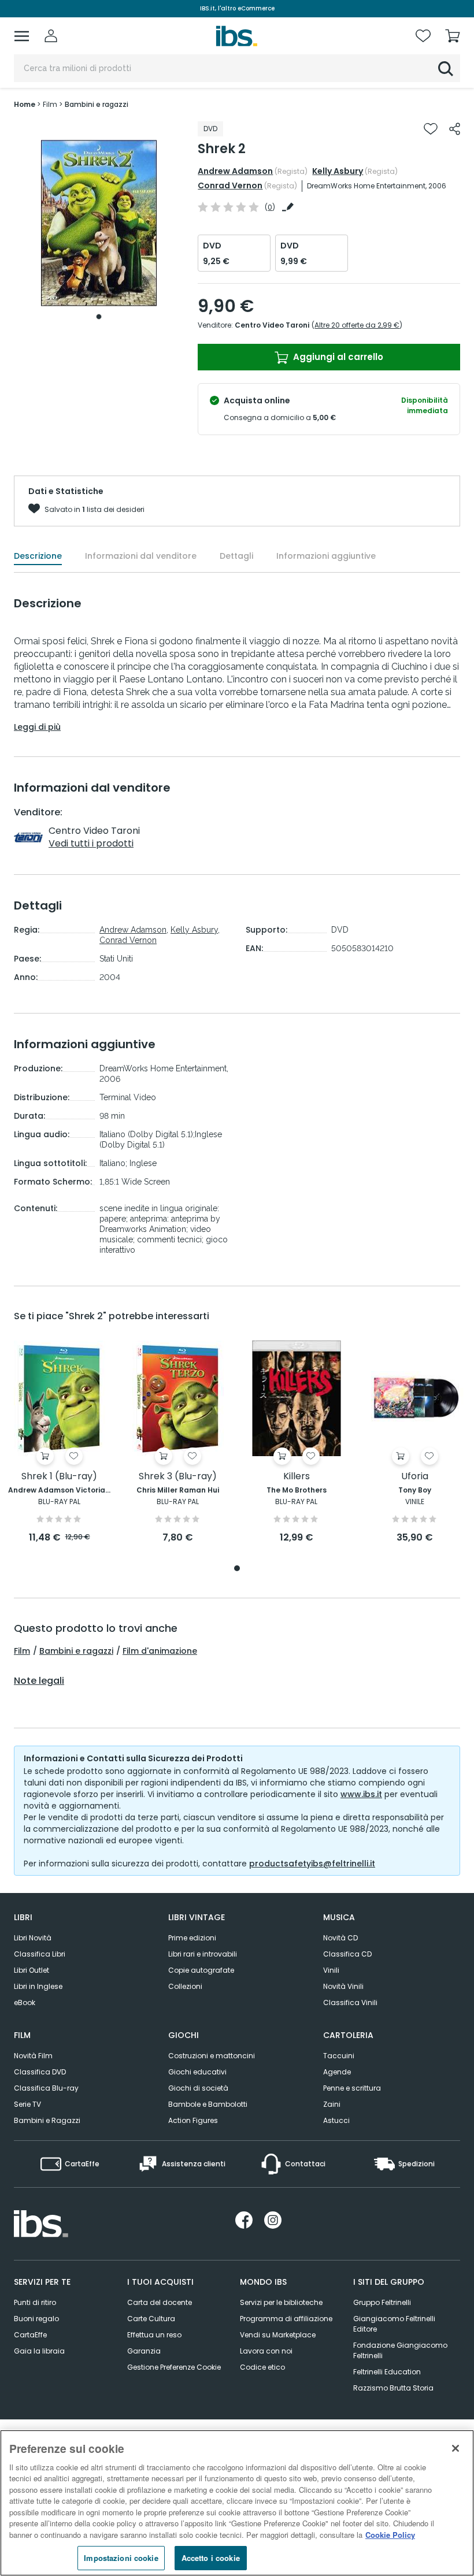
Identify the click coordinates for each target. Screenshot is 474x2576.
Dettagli (236, 556)
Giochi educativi (197, 2072)
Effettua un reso (154, 2335)
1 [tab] (99, 317)
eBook (25, 2002)
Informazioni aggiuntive (326, 556)
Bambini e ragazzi (76, 1651)
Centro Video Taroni (272, 325)
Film (22, 1651)
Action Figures (193, 2120)
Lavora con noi (266, 2351)
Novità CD (340, 1938)
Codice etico (262, 2367)
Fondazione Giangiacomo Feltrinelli (400, 2350)
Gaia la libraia (39, 2351)
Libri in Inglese (38, 1986)
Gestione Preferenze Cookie (174, 2367)
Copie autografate (201, 1970)
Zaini (332, 2104)
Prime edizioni (192, 1938)
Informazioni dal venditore (141, 556)
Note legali (39, 1681)
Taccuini (339, 2056)
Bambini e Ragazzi (47, 2120)
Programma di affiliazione (286, 2319)
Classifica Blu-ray (46, 2088)
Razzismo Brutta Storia (393, 2388)
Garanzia (144, 2351)
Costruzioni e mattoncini (212, 2056)
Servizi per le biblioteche (281, 2302)
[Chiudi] (456, 2448)
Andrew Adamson (235, 171)
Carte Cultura (151, 2319)
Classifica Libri (40, 1954)
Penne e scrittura (352, 2088)
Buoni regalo (36, 2319)
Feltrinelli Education (387, 2372)
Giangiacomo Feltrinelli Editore (394, 2324)
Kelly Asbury (338, 171)
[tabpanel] (99, 223)
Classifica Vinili (350, 2002)
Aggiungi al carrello (337, 357)
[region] (237, 2503)
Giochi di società (198, 2088)
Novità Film (33, 2056)
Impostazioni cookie (121, 2558)
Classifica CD (347, 1954)
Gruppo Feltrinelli (382, 2302)
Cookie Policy (390, 2535)
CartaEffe (30, 2335)
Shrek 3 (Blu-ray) (178, 1477)
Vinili (331, 1970)
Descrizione (38, 556)
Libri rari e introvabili (203, 1954)
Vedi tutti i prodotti (91, 843)
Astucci (336, 2120)
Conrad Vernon (230, 185)
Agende (337, 2072)
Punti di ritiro (35, 2302)
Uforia (415, 1477)
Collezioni (185, 1986)
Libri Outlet (32, 1970)
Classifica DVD (40, 2072)
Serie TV (27, 2104)
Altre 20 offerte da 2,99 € (357, 325)
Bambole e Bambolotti (208, 2104)
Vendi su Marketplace (278, 2335)
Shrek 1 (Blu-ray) (59, 1477)
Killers (297, 1477)
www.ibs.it (361, 1794)
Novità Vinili (343, 1986)
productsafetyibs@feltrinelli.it (312, 1864)
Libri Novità (33, 1938)
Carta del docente (160, 2302)
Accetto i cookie (211, 2558)
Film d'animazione (160, 1651)
